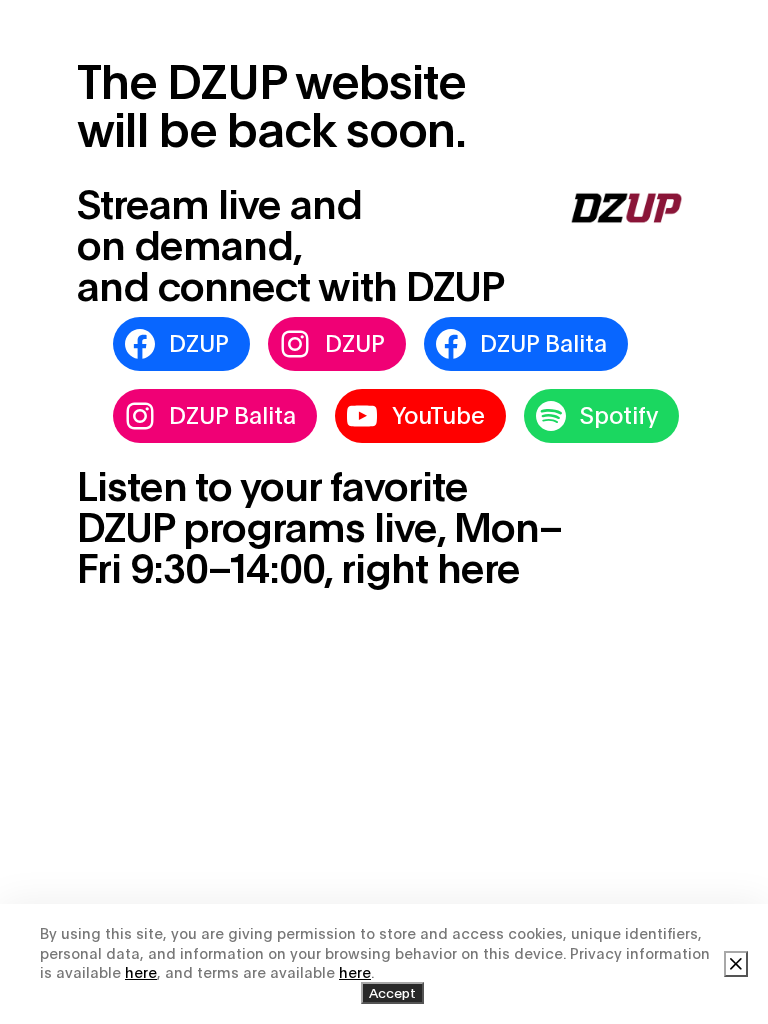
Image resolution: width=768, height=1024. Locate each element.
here (141, 972)
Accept (392, 993)
